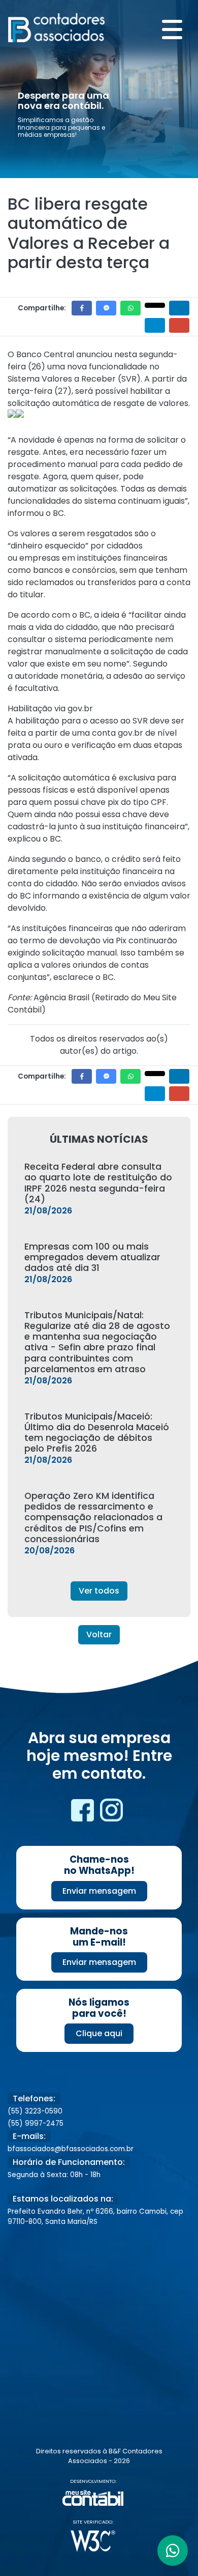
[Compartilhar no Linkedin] (179, 308)
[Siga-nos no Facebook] (84, 1814)
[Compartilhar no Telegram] (155, 325)
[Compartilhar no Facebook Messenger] (106, 308)
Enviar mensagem (99, 1891)
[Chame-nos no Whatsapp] (173, 2551)
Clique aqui (99, 2033)
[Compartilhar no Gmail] (179, 325)
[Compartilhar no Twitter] (155, 305)
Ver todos (99, 1591)
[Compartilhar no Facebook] (82, 308)
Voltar (99, 1634)
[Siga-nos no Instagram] (111, 1814)
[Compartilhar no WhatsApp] (130, 308)
